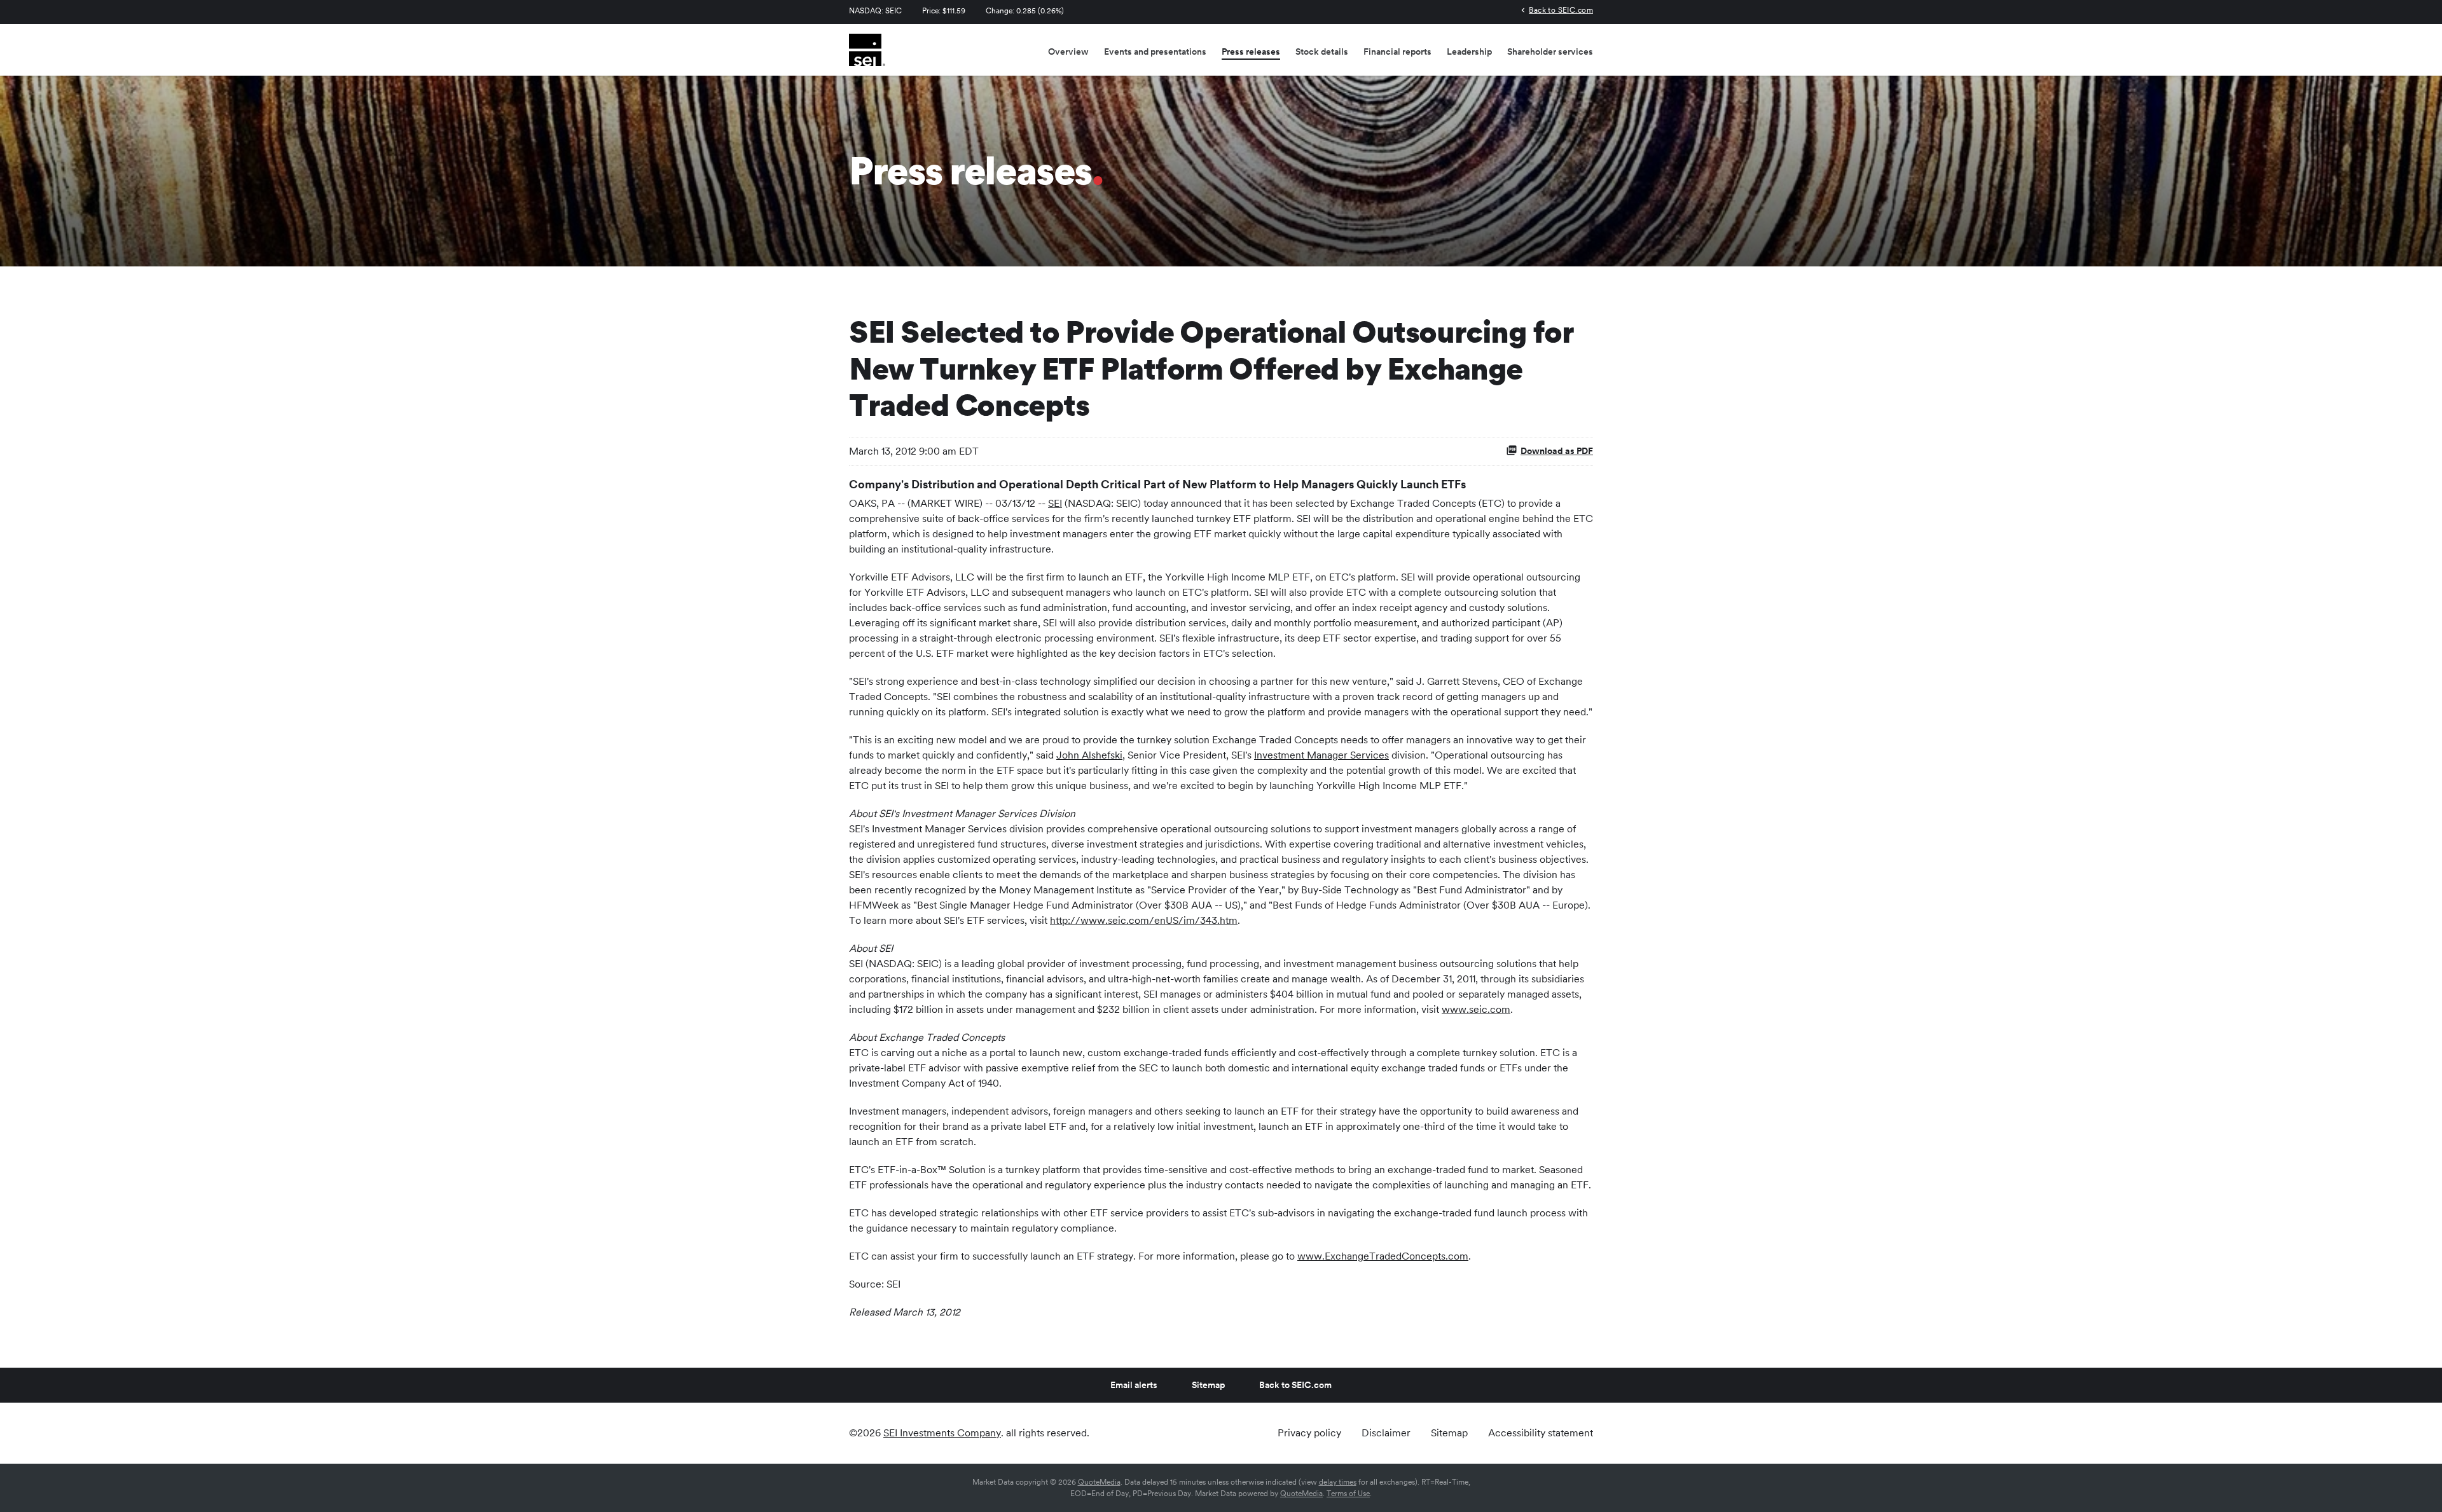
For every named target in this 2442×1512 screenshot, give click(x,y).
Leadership (1469, 52)
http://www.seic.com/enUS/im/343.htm (1144, 920)
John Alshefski (1089, 755)
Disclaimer (1386, 1433)
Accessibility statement (1541, 1433)
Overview (1068, 52)
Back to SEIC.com (1561, 10)
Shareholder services (1550, 52)
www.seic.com (1476, 1009)
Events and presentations (1155, 52)
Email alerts (1134, 1385)
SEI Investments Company (942, 1433)
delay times (1338, 1482)
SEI (1055, 503)
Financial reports (1397, 52)
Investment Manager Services (1321, 755)
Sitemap (1208, 1385)
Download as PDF (1557, 451)
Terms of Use (1348, 1494)
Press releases (1251, 52)
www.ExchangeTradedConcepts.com (1383, 1256)
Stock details (1322, 52)
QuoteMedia (1099, 1482)
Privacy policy (1309, 1433)
